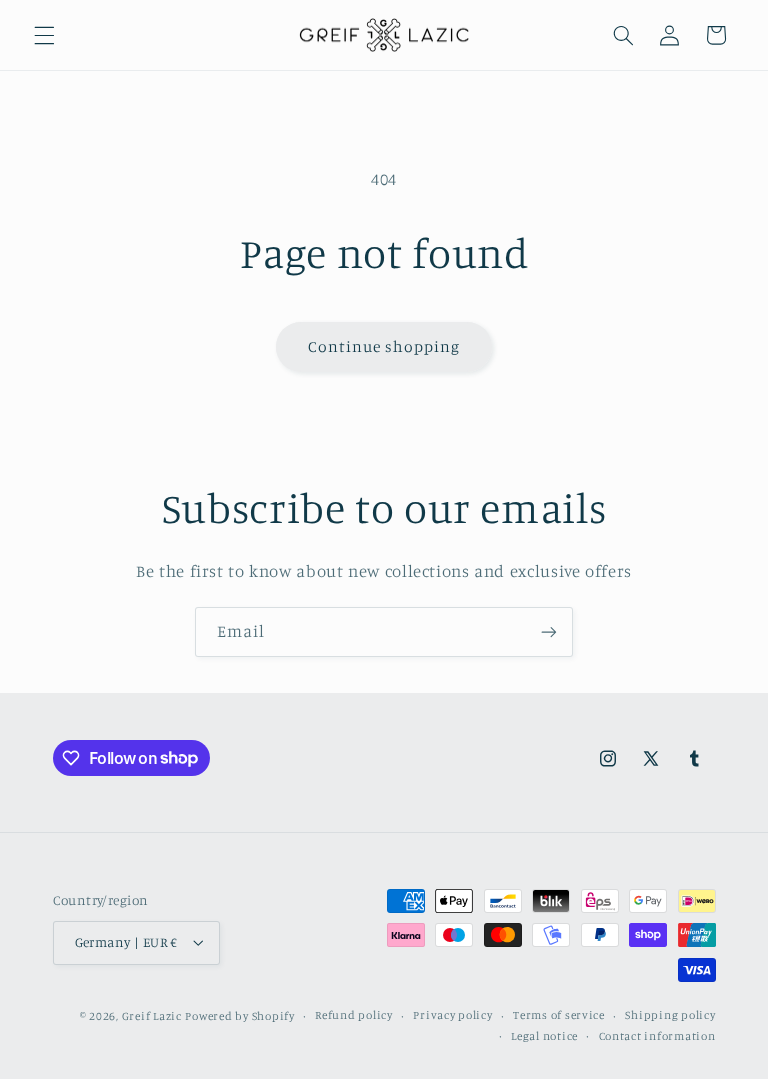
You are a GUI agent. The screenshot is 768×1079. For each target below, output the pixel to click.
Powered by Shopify (239, 1016)
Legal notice (544, 1036)
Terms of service (559, 1015)
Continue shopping (384, 346)
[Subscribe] (549, 631)
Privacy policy (452, 1015)
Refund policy (354, 1015)
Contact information (657, 1036)
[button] (44, 35)
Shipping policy (670, 1015)
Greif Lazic (152, 1016)
